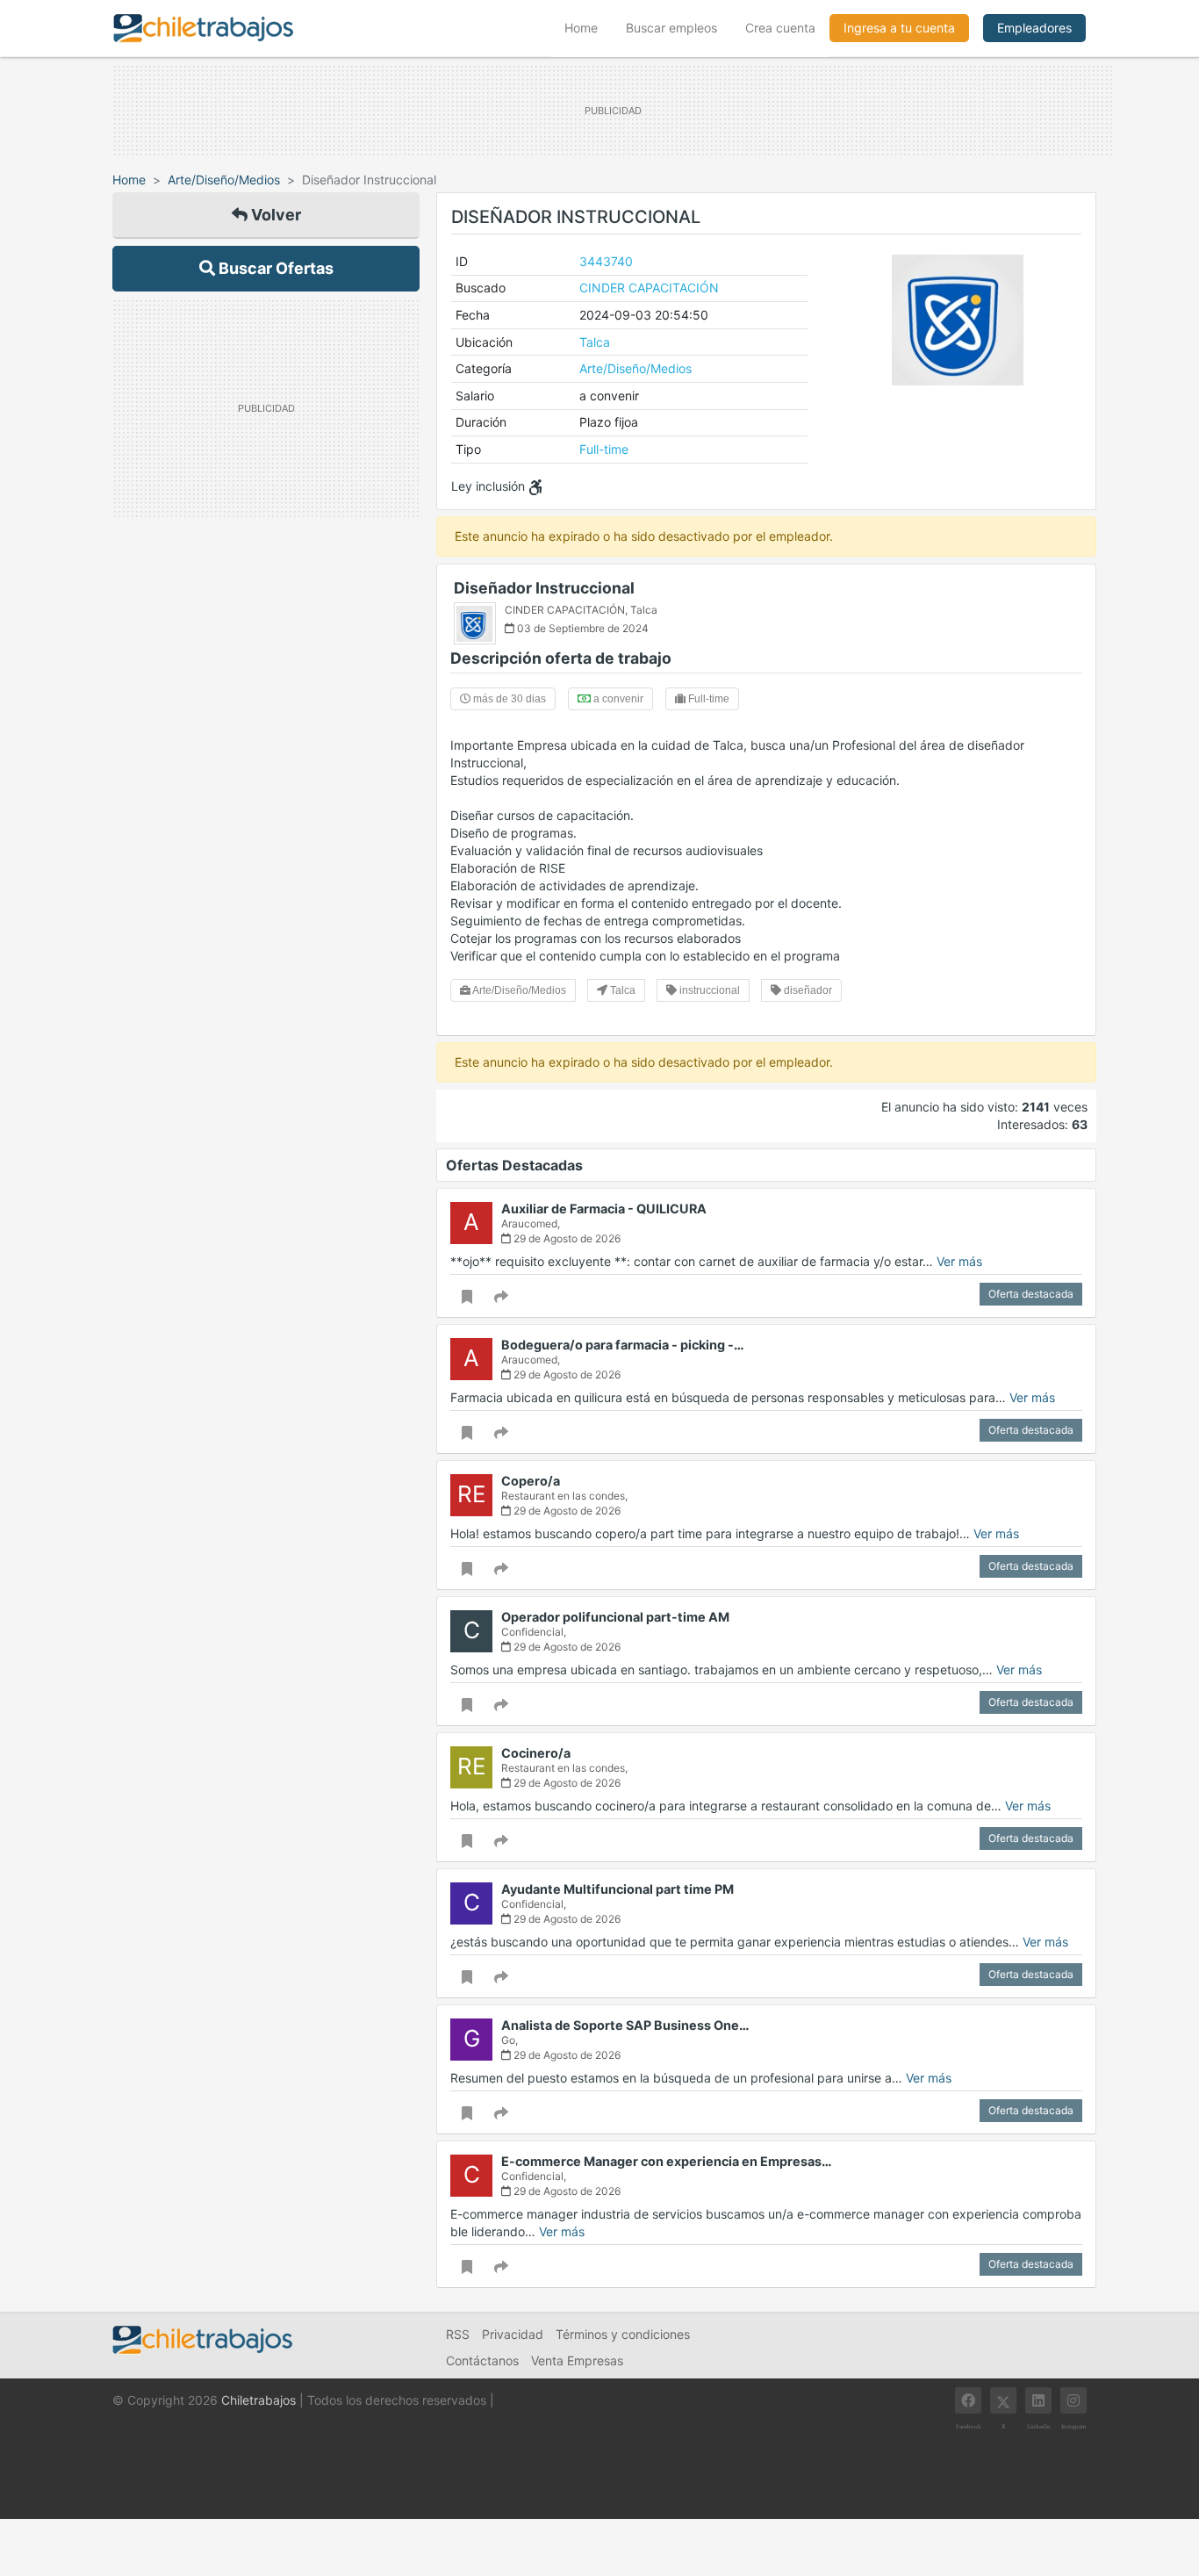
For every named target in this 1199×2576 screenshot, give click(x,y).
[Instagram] (1073, 2400)
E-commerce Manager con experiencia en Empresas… (667, 2161)
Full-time (604, 449)
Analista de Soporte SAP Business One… (625, 2025)
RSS (458, 2334)
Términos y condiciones (623, 2334)
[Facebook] (968, 2400)
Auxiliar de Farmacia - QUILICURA (604, 1209)
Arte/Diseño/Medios (224, 180)
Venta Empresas (577, 2360)
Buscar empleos (671, 28)
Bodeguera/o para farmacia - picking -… (623, 1345)
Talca (595, 342)
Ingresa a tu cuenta (899, 28)
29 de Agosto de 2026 (566, 1238)
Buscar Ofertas (274, 268)
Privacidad (513, 2334)
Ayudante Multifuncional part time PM (617, 1889)
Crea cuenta (780, 28)
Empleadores (1034, 28)
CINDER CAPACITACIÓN (649, 288)
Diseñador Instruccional (544, 588)
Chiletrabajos (258, 2400)
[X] (1003, 2400)
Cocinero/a (536, 1753)
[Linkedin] (1038, 2400)
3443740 (606, 261)
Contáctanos (482, 2360)
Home (588, 27)
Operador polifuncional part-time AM (615, 1617)
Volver (274, 215)
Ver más (959, 1261)
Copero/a (531, 1481)
